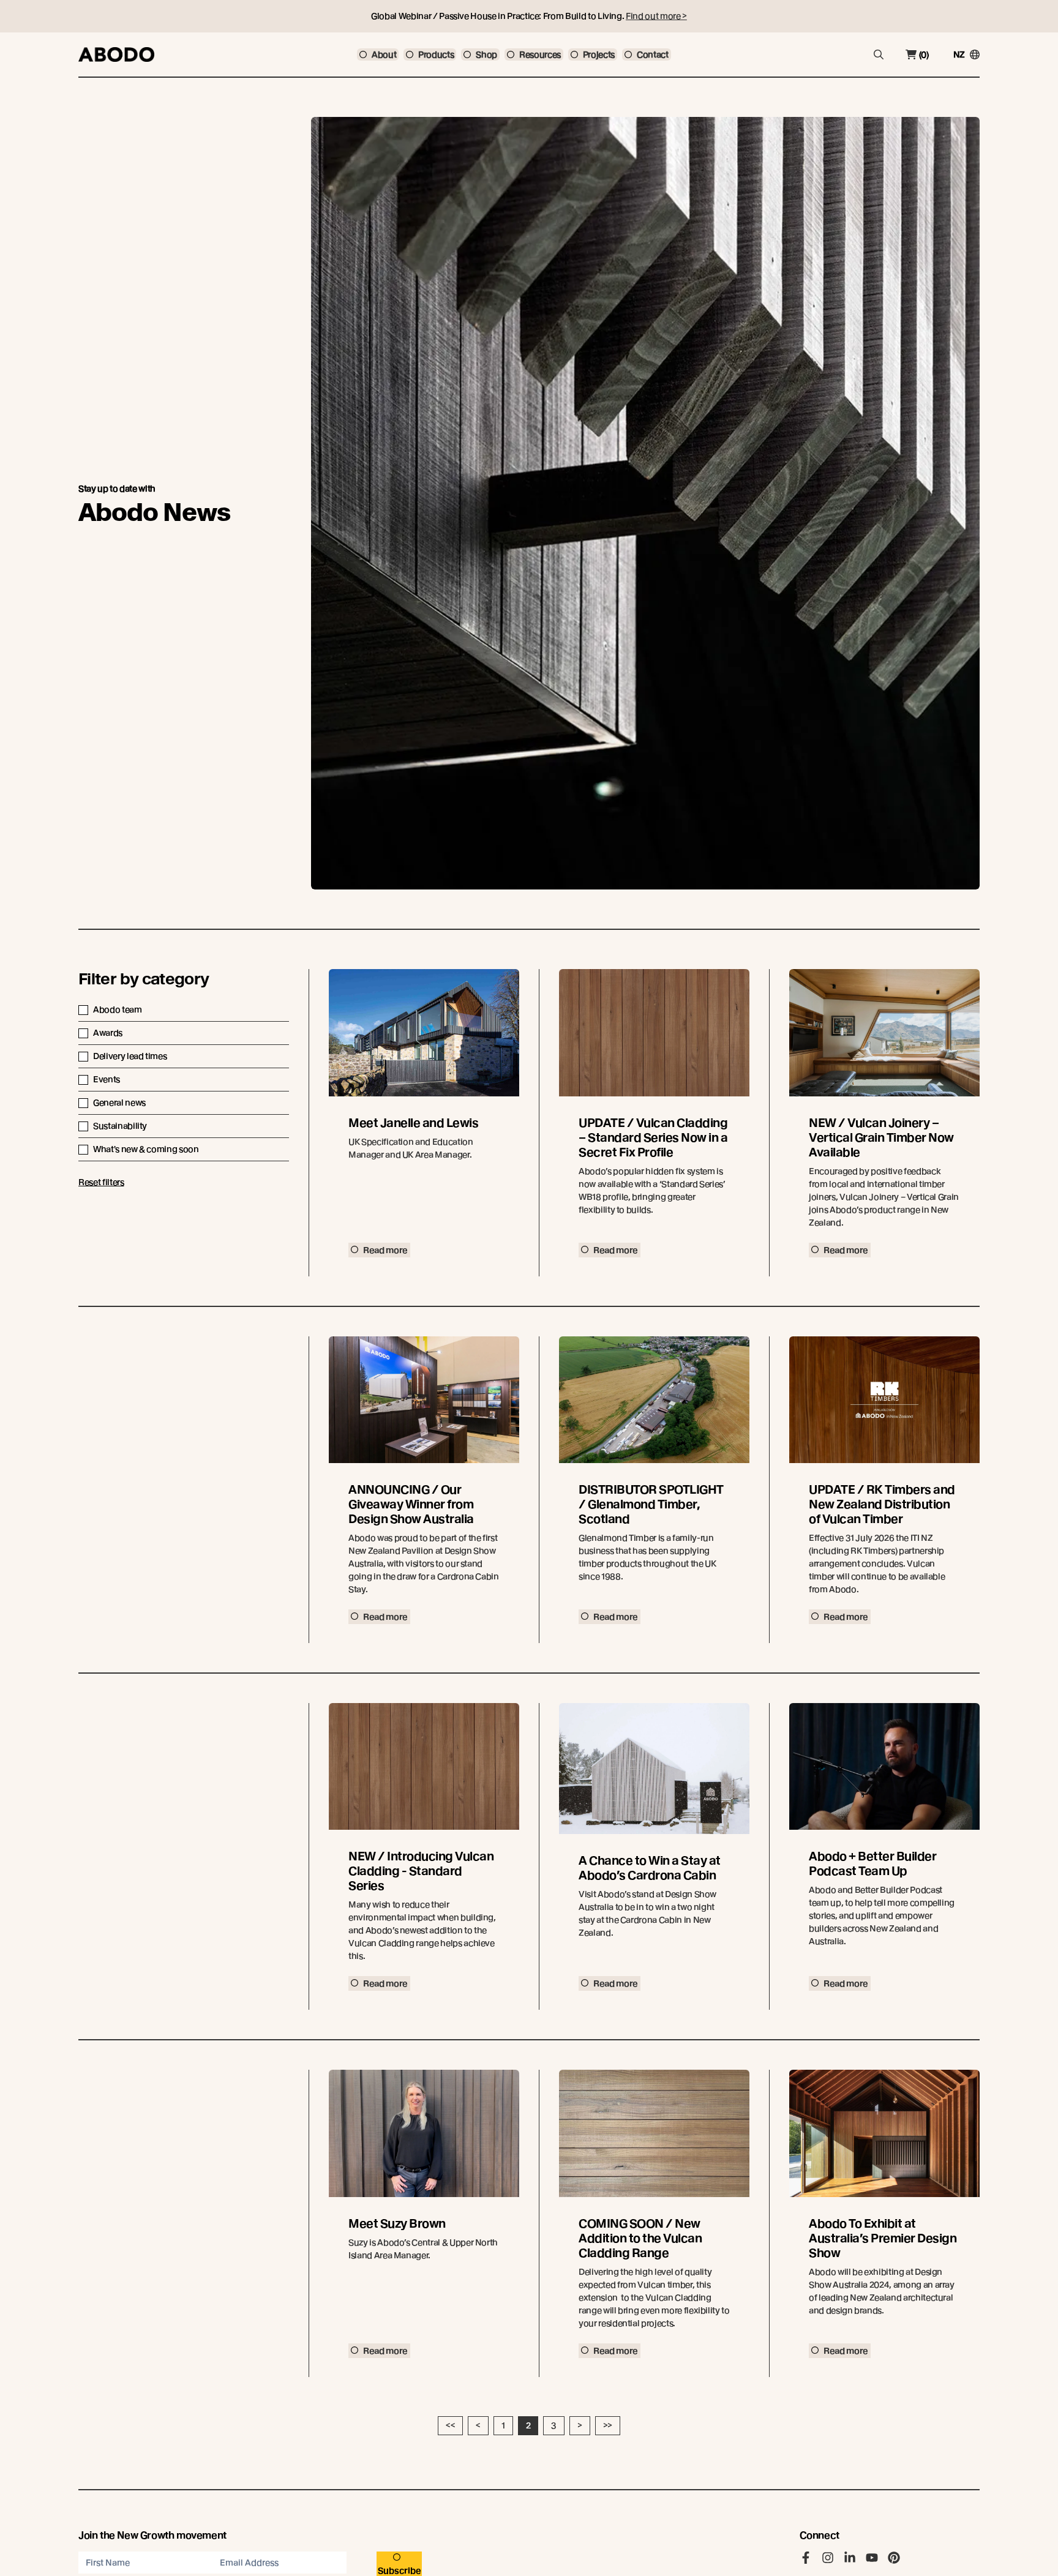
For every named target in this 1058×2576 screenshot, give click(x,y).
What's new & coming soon (146, 1149)
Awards (108, 1033)
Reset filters (101, 1182)
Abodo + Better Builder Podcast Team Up (872, 1864)
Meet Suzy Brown (397, 2224)
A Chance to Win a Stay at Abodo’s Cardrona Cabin (650, 1868)
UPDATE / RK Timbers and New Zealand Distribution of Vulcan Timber (882, 1504)
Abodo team (118, 1009)
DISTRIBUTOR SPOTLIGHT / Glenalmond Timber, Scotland (651, 1504)
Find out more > (656, 16)
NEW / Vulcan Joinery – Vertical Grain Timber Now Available (881, 1138)
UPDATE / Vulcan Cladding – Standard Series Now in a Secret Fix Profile (653, 1138)
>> (608, 2425)
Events (107, 1079)
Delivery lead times (130, 1056)
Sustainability (120, 1126)
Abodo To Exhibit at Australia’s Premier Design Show (883, 2238)
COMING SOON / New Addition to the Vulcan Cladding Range (640, 2238)
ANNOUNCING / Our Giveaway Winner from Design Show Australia (411, 1504)
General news (119, 1103)
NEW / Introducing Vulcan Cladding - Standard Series (421, 1871)
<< (450, 2425)
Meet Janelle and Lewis (413, 1123)
